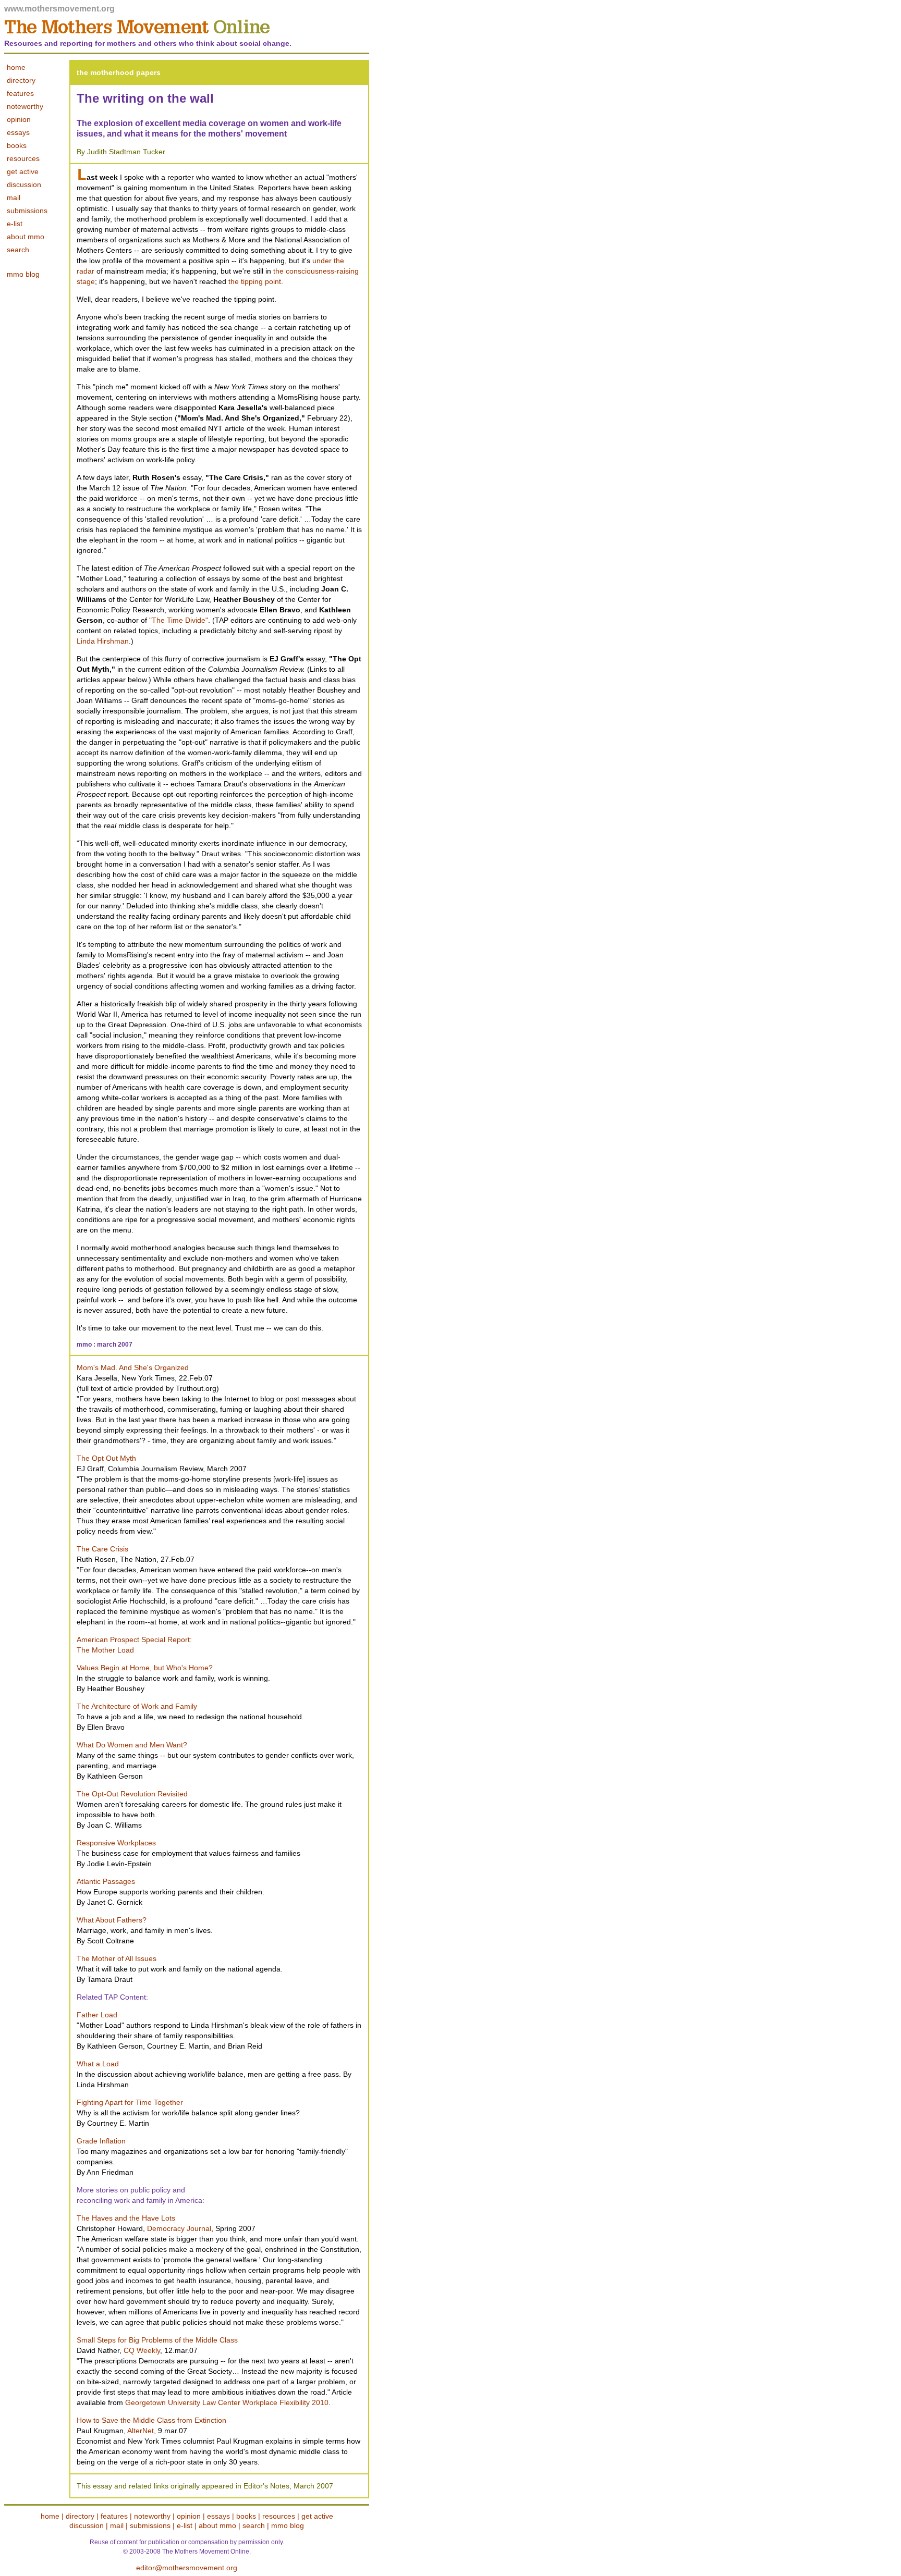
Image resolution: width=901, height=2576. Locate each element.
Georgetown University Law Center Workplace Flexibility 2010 (227, 2402)
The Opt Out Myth (106, 1458)
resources (23, 158)
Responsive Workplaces (116, 1843)
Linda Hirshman (103, 641)
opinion (190, 2516)
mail (14, 198)
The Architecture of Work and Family (137, 1706)
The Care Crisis (102, 1549)
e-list (15, 224)
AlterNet (141, 2431)
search (18, 250)
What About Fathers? (112, 1920)
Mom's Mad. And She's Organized (133, 1367)
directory (80, 2516)
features (114, 2516)
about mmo (26, 237)
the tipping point (255, 281)
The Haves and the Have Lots (126, 2218)
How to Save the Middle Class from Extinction (151, 2420)
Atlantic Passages (106, 1881)
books (17, 145)
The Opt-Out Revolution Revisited (132, 1794)
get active (23, 171)
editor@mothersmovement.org (187, 2568)
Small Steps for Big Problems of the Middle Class (157, 2340)
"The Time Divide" (179, 620)
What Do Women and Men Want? (132, 1745)
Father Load (97, 2015)
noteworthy (152, 2516)
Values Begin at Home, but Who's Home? (145, 1668)
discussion (24, 184)
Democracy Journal (179, 2228)
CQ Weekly (142, 2350)
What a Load (98, 2064)
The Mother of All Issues (117, 1958)
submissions (27, 211)
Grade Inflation (101, 2141)
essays (218, 2516)
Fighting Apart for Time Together (130, 2102)
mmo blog (23, 274)
